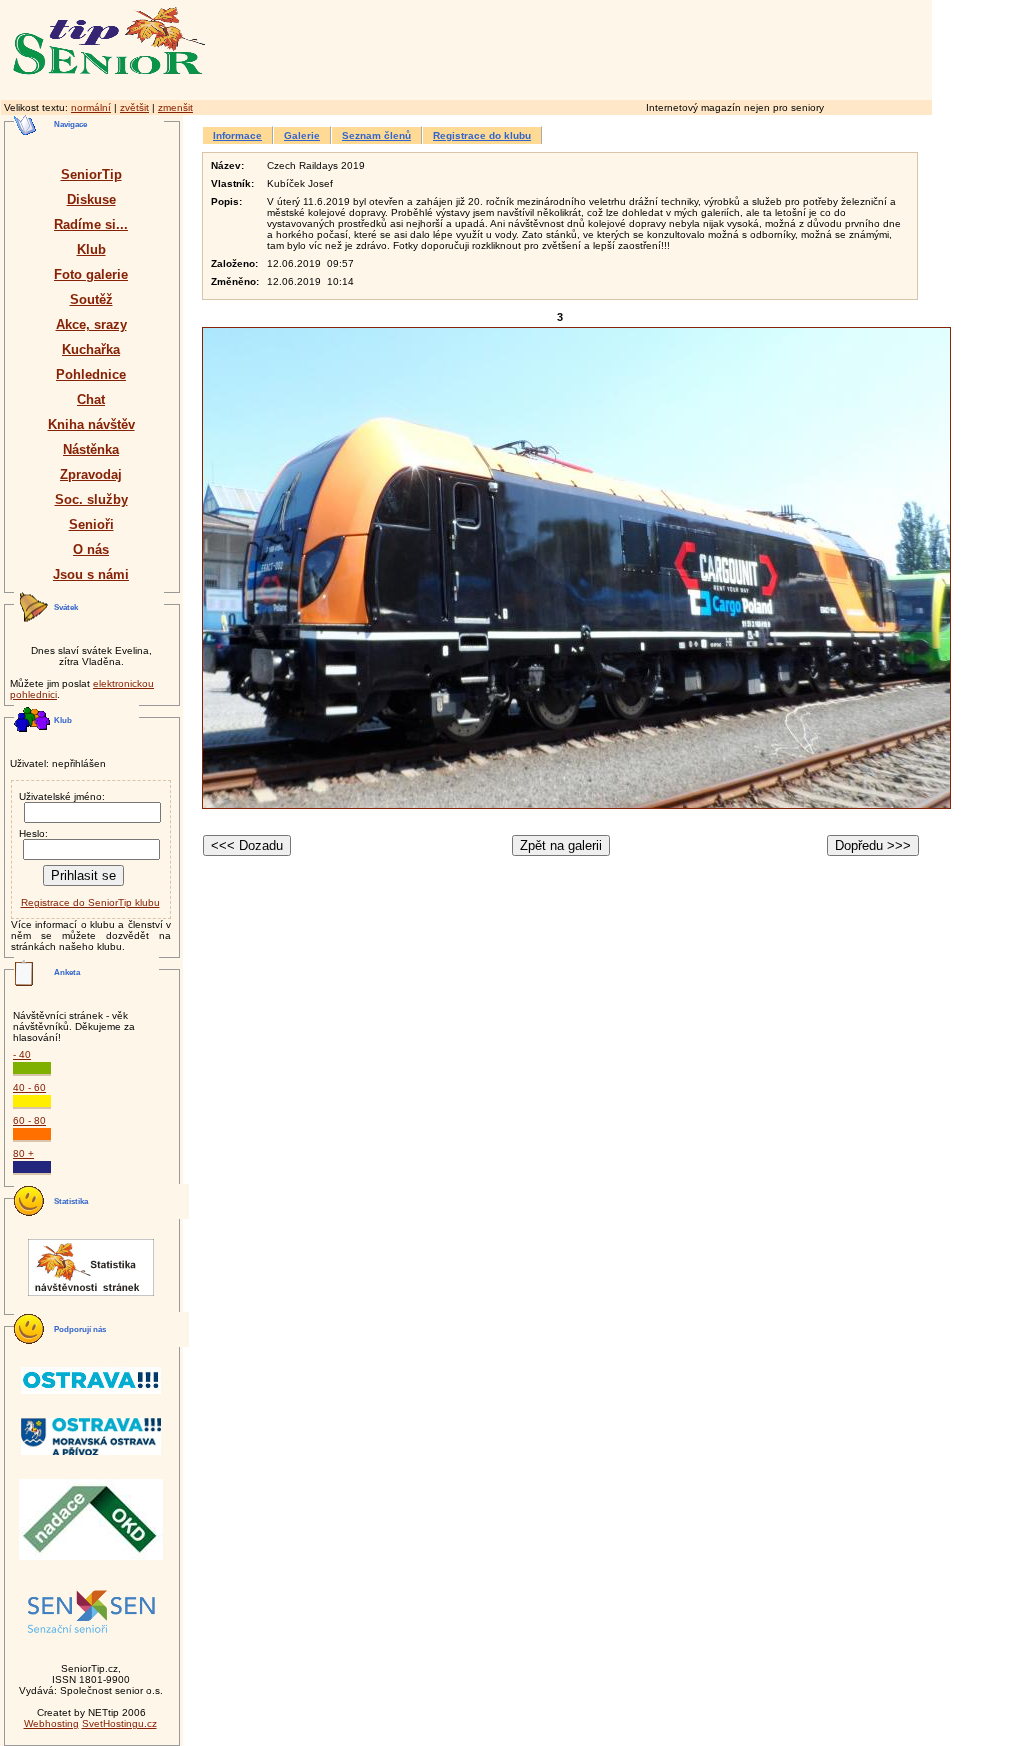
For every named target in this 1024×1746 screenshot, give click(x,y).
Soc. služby (91, 499)
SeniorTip (91, 174)
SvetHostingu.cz (119, 1723)
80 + (23, 1153)
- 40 (22, 1054)
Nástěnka (91, 449)
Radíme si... (91, 224)
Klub (91, 249)
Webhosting (51, 1723)
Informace (237, 135)
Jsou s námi (91, 574)
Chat (91, 399)
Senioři (91, 524)
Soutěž (91, 299)
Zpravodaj (91, 474)
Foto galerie (91, 274)
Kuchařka (91, 349)
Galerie (302, 135)
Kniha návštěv (91, 424)
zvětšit (134, 107)
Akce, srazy (91, 324)
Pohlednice (91, 374)
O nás (91, 549)
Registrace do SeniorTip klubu (90, 902)
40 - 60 (29, 1087)
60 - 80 (29, 1120)
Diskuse (91, 199)
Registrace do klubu (482, 135)
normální (91, 107)
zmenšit (175, 107)
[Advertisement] (655, 47)
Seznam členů (376, 135)
